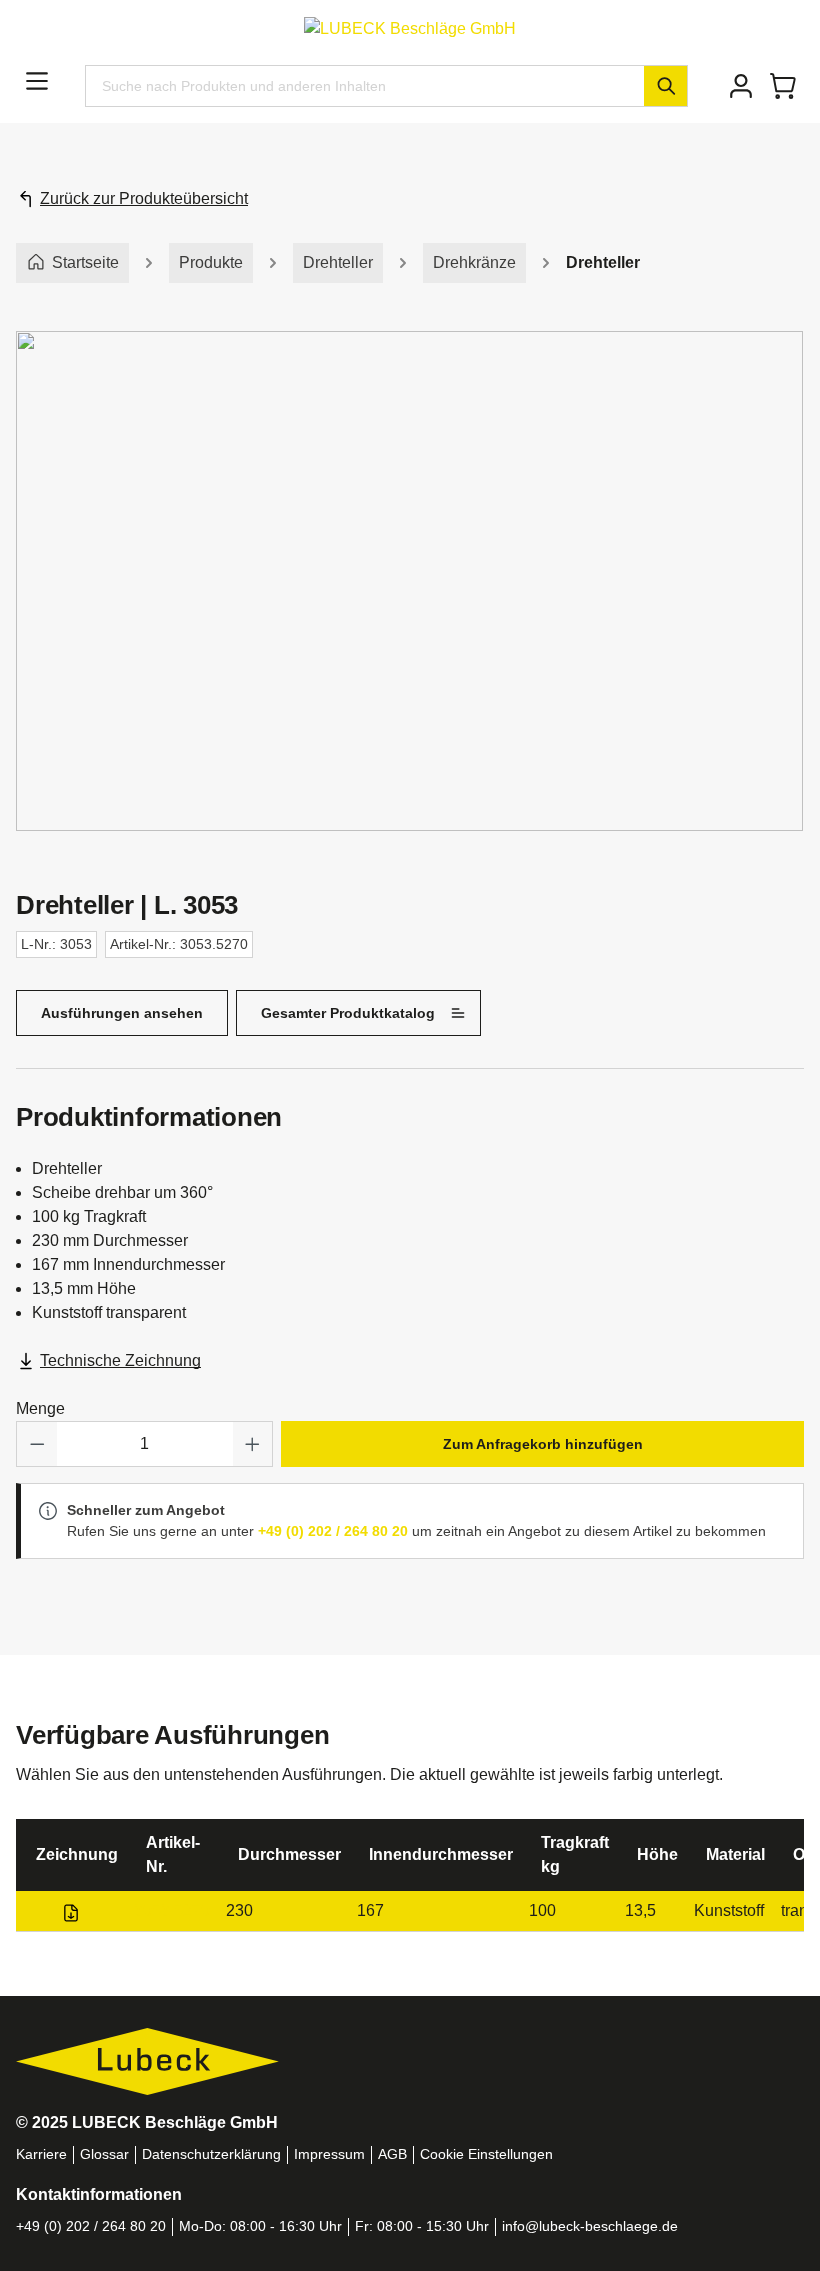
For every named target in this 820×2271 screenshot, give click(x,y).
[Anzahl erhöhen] (253, 1444)
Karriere (41, 2154)
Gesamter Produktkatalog (348, 1013)
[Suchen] (665, 86)
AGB (392, 2154)
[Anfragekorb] (783, 86)
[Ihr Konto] (741, 86)
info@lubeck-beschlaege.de (590, 2226)
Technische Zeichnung (120, 1360)
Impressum (329, 2154)
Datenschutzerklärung (211, 2154)
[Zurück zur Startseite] (410, 27)
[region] (410, 601)
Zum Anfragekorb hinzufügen (543, 1444)
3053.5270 (172, 1910)
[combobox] (365, 86)
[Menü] (37, 81)
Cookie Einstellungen (486, 2154)
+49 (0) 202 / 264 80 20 (333, 1531)
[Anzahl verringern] (37, 1444)
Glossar (104, 2154)
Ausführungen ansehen (122, 1013)
